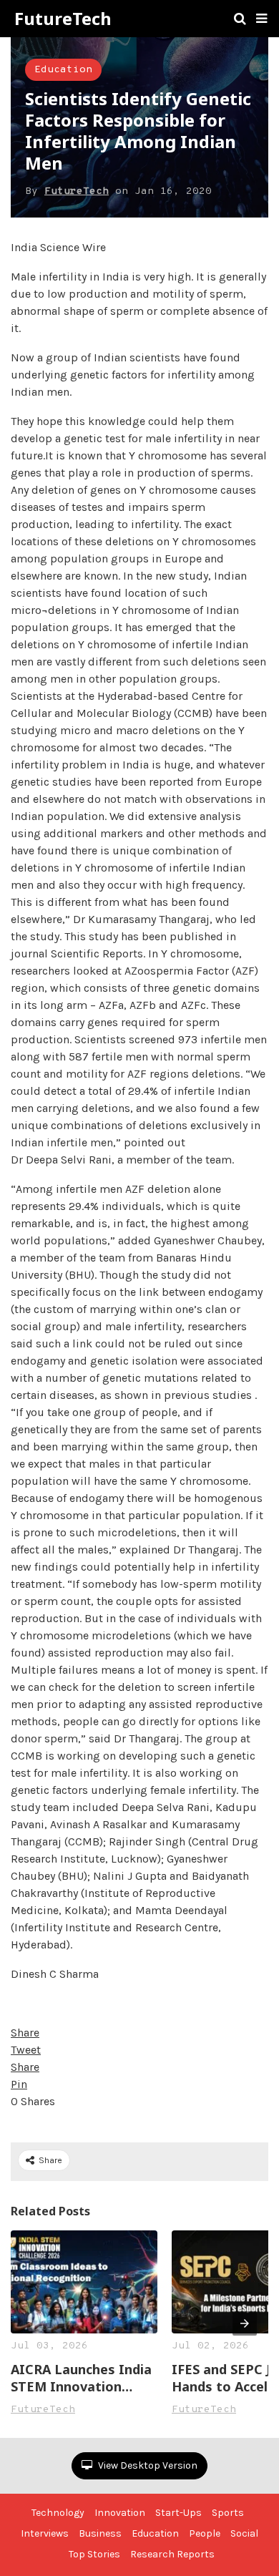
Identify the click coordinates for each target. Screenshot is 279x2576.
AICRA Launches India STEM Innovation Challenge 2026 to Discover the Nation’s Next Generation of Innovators (81, 2378)
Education (63, 70)
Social (244, 2533)
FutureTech (63, 19)
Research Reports (172, 2554)
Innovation (120, 2513)
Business (100, 2533)
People (205, 2533)
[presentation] (245, 2323)
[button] (261, 19)
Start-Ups (178, 2513)
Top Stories (94, 2554)
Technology (58, 2513)
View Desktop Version (147, 2465)
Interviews (45, 2533)
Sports (228, 2513)
